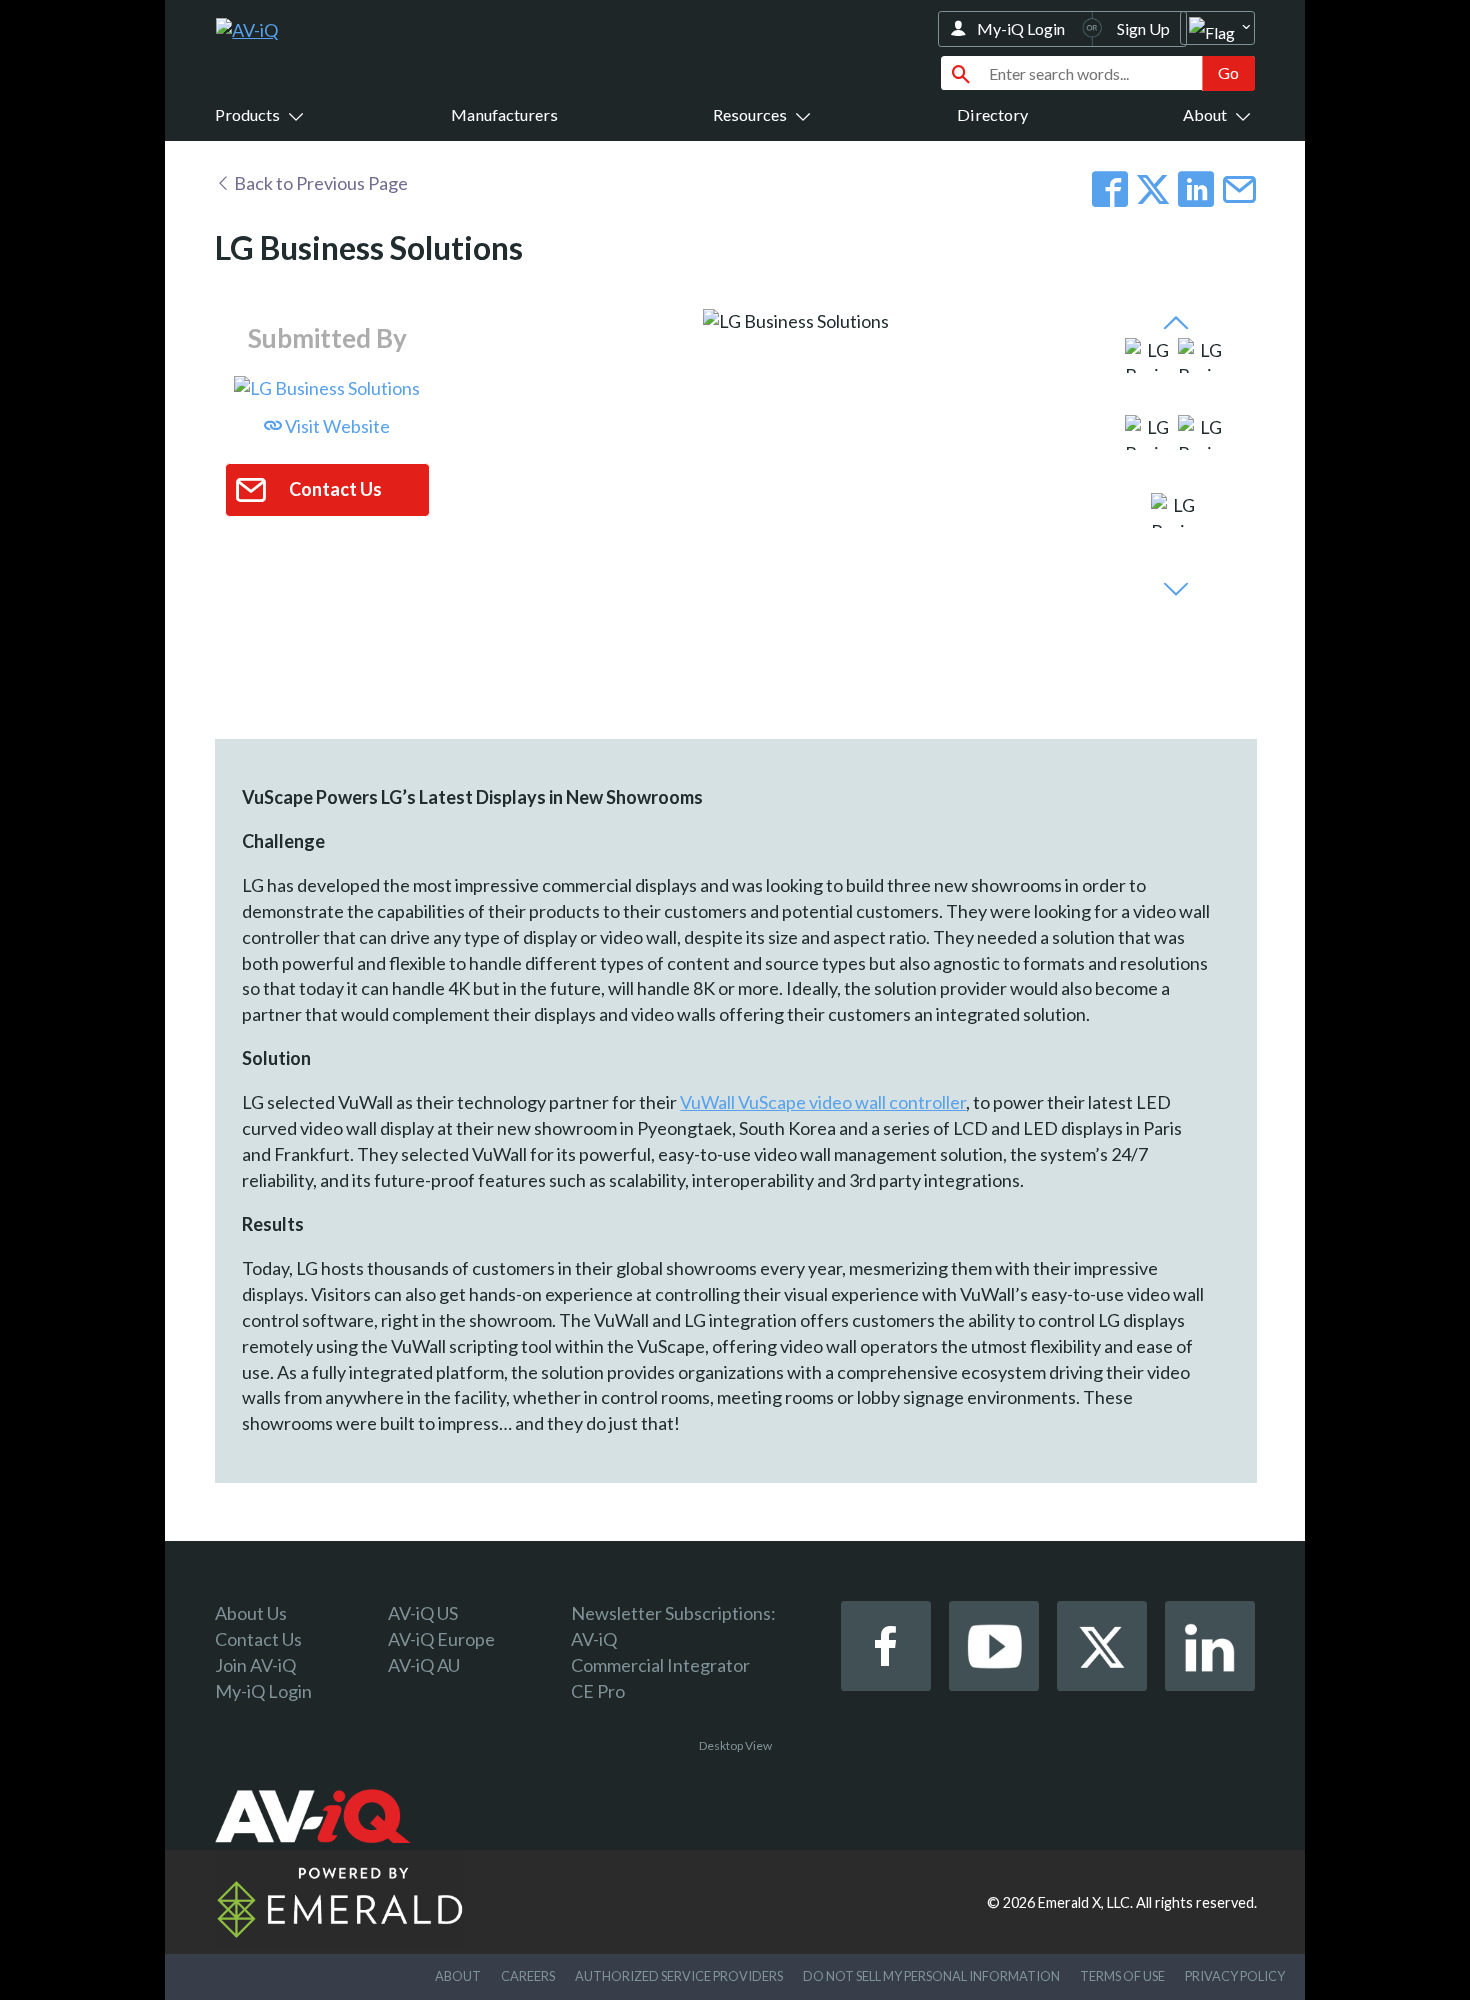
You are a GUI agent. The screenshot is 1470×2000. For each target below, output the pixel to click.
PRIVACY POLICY (1235, 1976)
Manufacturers (504, 114)
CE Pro (598, 1691)
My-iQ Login (1021, 28)
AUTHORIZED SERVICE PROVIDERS (679, 1976)
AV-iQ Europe (441, 1639)
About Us (251, 1613)
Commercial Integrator (660, 1665)
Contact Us (258, 1639)
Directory (992, 114)
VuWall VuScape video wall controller (823, 1102)
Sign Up (1143, 28)
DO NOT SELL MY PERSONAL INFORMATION (931, 1976)
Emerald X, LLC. (1085, 1902)
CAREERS (528, 1976)
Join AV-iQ (255, 1665)
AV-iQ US (423, 1613)
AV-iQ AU (424, 1665)
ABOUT (458, 1976)
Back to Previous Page (319, 183)
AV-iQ (594, 1639)
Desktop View (735, 1745)
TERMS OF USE (1122, 1976)
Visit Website (336, 426)
